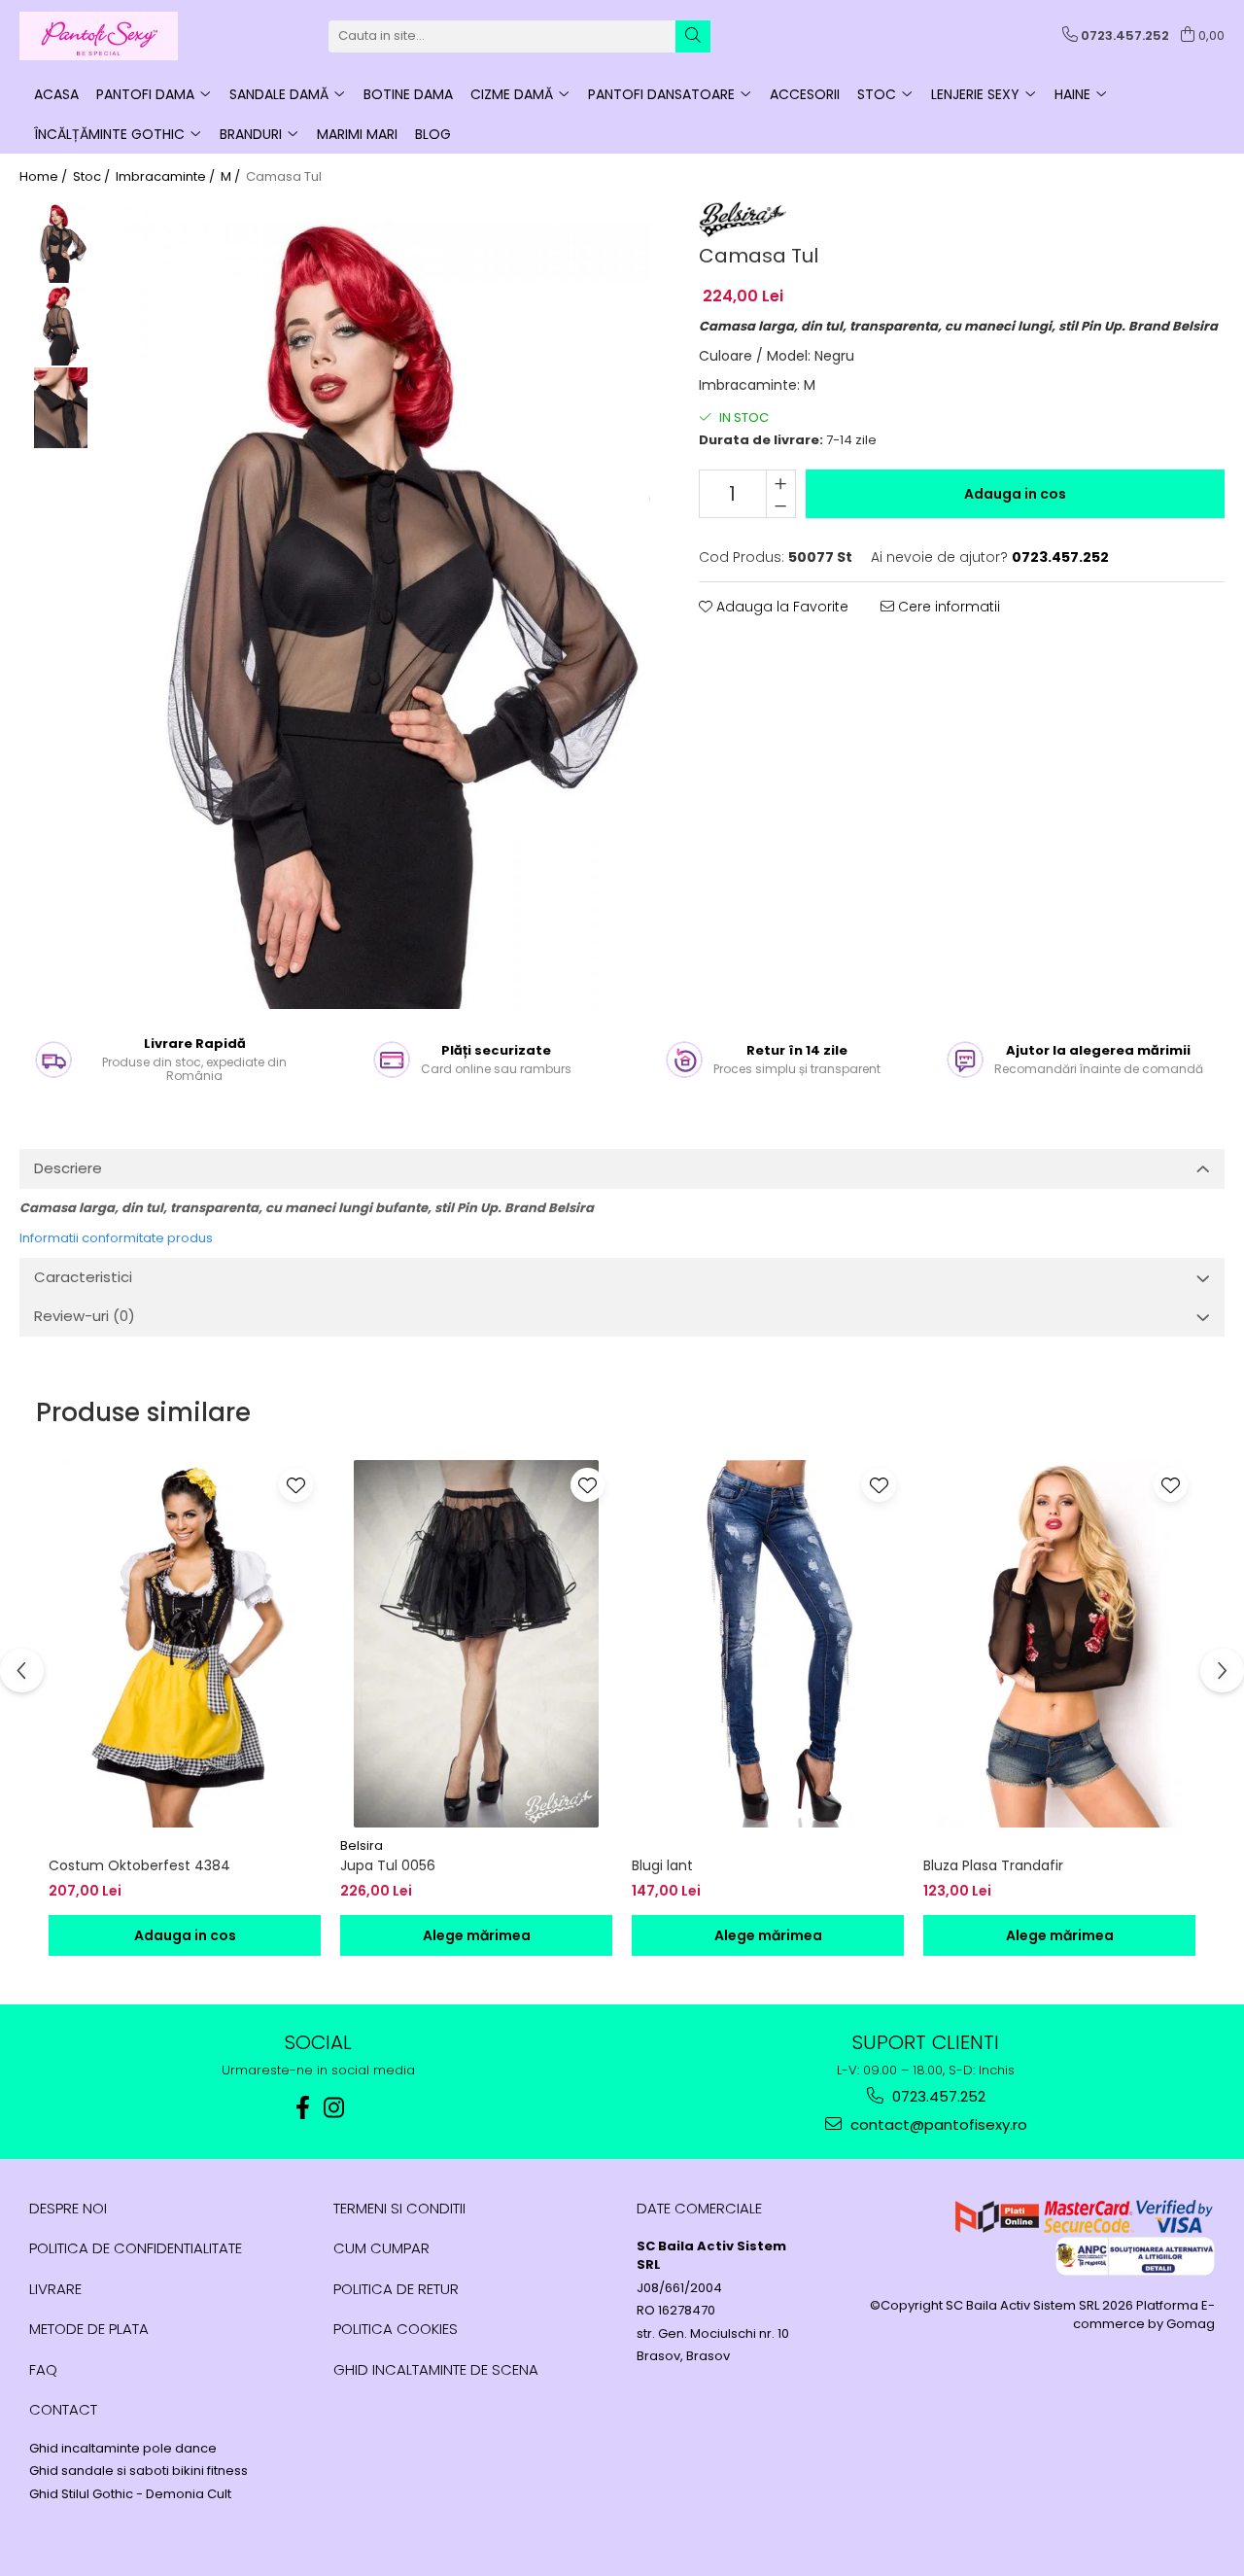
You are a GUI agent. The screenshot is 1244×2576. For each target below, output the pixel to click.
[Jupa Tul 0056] (476, 1644)
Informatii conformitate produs (116, 1238)
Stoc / (93, 177)
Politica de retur (396, 2289)
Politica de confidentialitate (136, 2248)
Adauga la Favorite (780, 607)
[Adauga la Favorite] (296, 1485)
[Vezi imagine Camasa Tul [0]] (61, 243)
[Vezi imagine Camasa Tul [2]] (61, 408)
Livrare (55, 2289)
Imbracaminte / (167, 177)
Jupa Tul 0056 (388, 1865)
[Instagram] (334, 2108)
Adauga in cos (1015, 494)
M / (232, 177)
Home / (45, 177)
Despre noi (68, 2208)
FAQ (43, 2369)
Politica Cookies (396, 2329)
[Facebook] (303, 2108)
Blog (433, 134)
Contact (63, 2409)
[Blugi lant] (768, 1644)
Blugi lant (662, 1865)
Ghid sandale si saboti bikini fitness (138, 2471)
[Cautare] (693, 36)
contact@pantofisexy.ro (937, 2124)
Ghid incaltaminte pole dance (123, 2449)
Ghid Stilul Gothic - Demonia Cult (130, 2494)
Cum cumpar (381, 2248)
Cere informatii (947, 607)
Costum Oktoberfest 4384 (139, 1865)
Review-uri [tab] (85, 1316)
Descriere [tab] (68, 1168)
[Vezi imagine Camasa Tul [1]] (61, 325)
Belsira (362, 1845)
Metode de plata (89, 2329)
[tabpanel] (381, 605)
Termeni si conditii (399, 2208)
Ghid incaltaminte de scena (436, 2369)
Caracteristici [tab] (83, 1277)
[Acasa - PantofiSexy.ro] (117, 36)
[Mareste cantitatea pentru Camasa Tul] (781, 482)
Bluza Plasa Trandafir (993, 1865)
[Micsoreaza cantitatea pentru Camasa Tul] (781, 505)
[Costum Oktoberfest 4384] (185, 1644)
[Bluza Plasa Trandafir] (1059, 1644)
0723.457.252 (937, 2096)
